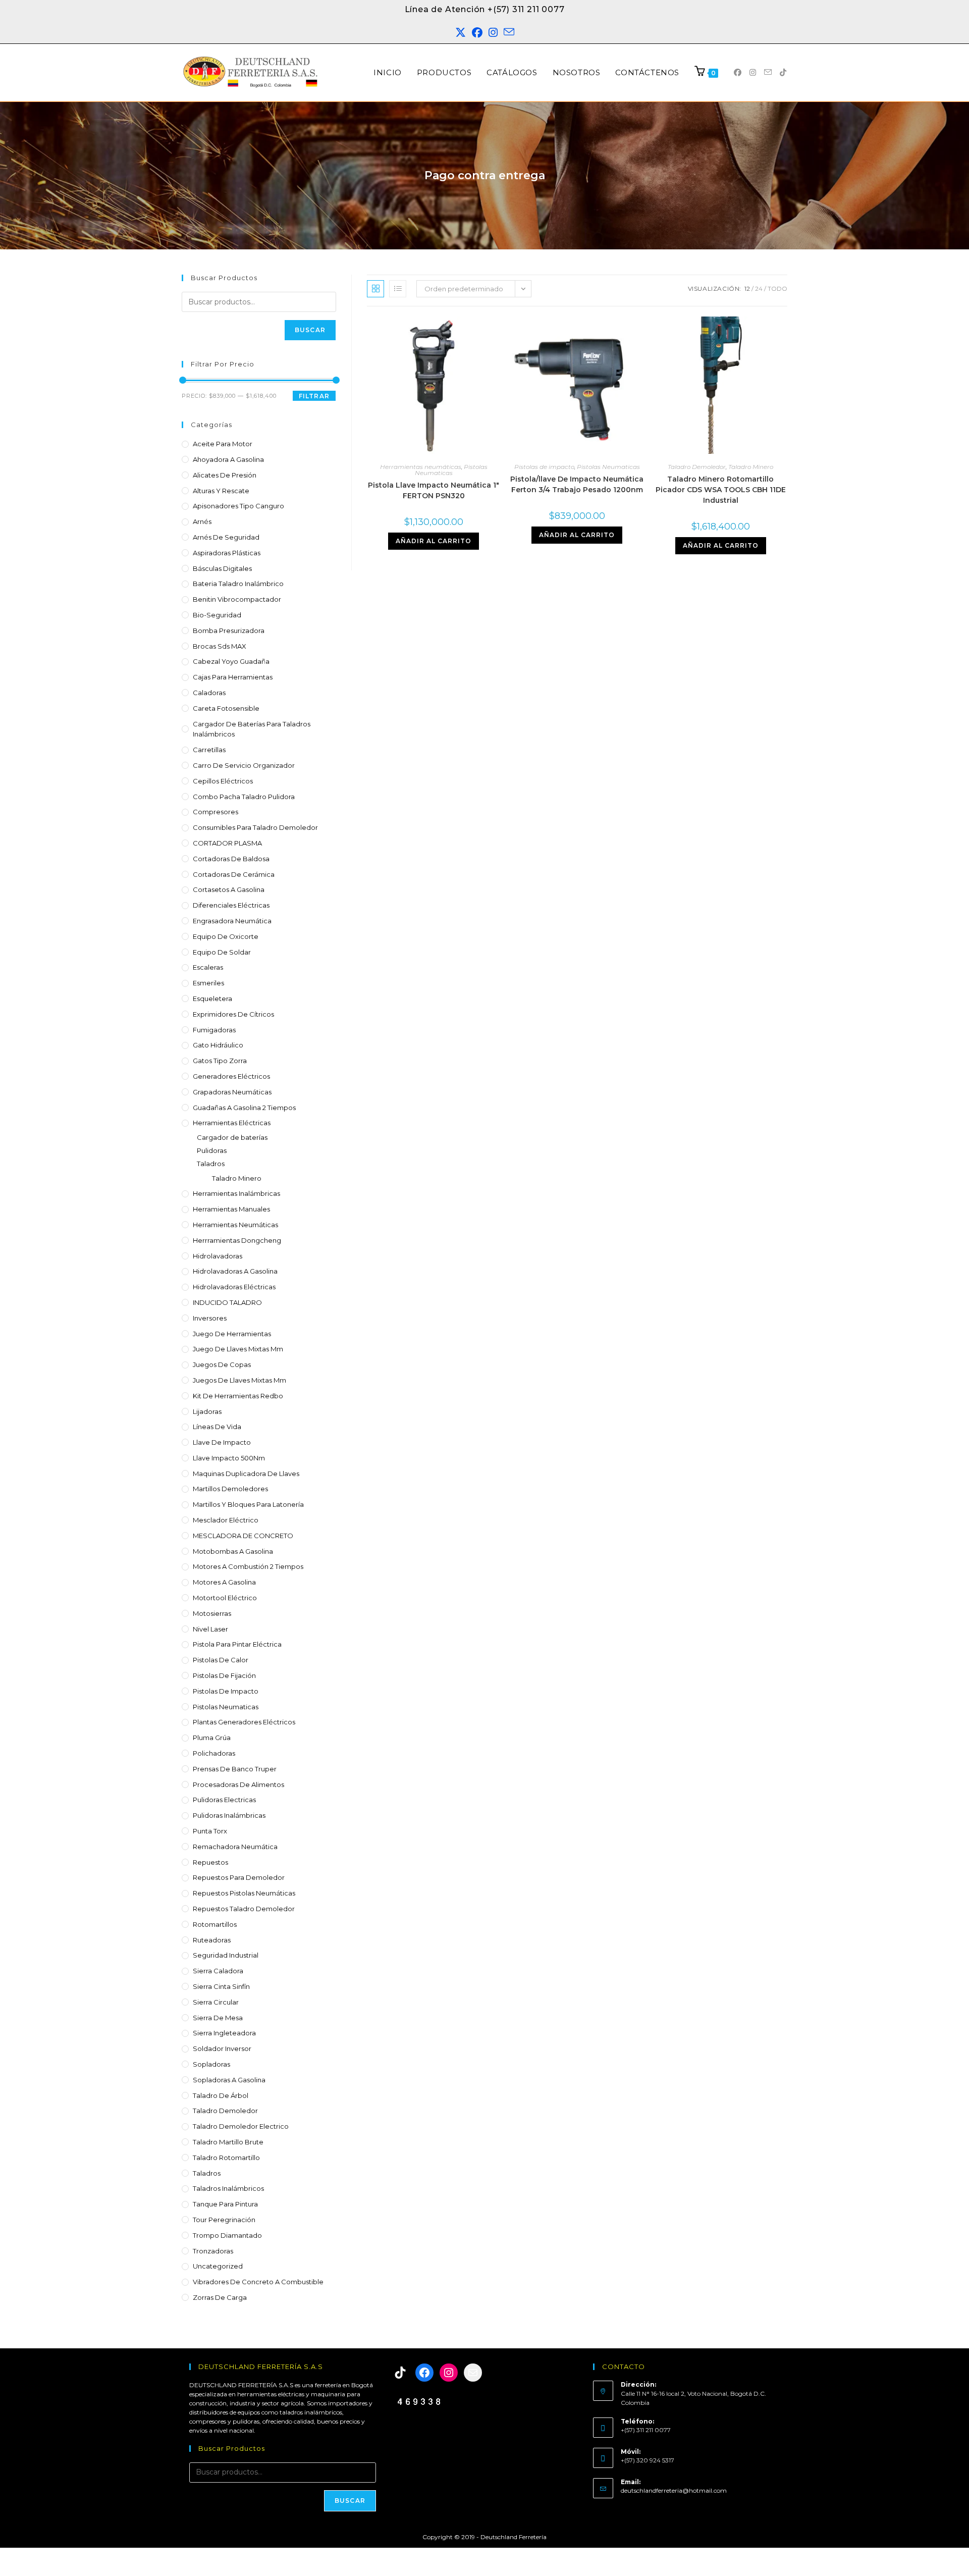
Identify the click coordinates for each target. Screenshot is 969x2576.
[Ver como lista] (398, 289)
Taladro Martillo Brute (228, 2142)
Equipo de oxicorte (226, 936)
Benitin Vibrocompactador (237, 599)
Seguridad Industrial (226, 1955)
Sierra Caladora (218, 1971)
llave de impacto (222, 1442)
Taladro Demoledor (225, 2111)
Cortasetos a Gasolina (229, 889)
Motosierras (212, 1613)
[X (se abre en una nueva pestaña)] (461, 33)
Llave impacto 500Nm (229, 1458)
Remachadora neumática (235, 1847)
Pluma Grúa (212, 1738)
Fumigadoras (214, 1030)
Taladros (211, 1164)
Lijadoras (207, 1411)
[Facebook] (424, 2373)
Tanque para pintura (225, 2204)
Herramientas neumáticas (235, 1225)
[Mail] (473, 2373)
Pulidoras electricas (224, 1800)
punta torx (210, 1831)
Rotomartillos (215, 1924)
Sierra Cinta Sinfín (221, 1986)
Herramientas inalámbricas (236, 1193)
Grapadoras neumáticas (232, 1092)
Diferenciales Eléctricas (231, 905)
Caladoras (209, 693)
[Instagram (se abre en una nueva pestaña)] (493, 33)
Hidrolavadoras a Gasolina (235, 1271)
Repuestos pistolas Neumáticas (244, 1893)
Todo (777, 288)
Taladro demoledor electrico (241, 2126)
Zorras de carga (220, 2297)
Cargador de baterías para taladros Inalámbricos (252, 729)
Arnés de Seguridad (226, 537)
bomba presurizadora (229, 630)
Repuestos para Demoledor (239, 1877)
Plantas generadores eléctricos (244, 1722)
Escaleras (208, 967)
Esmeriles (208, 983)
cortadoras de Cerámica (234, 874)
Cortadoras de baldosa (231, 859)
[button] (940, 2546)
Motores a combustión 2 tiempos (248, 1566)
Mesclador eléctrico (226, 1520)
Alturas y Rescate (221, 491)
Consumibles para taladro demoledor (255, 827)
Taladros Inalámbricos (228, 2188)
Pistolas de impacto (226, 1691)
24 (759, 288)
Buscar (310, 330)
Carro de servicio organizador (244, 765)
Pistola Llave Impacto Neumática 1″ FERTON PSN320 (434, 490)
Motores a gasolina (224, 1582)
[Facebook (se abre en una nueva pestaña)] (477, 33)
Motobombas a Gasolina (233, 1551)
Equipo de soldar (222, 952)
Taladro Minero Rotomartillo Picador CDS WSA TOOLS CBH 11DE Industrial (721, 490)
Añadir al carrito (434, 541)
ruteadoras (212, 1940)
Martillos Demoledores (230, 1489)
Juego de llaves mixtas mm (238, 1349)
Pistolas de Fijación (224, 1675)
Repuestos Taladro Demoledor (244, 1909)
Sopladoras (211, 2064)
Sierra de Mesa (218, 2018)
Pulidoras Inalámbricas (229, 1815)
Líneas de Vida (217, 1427)
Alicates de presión (225, 475)
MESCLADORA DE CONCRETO (243, 1536)
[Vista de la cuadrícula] (375, 289)
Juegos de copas (222, 1364)
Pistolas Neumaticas (226, 1707)
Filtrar (314, 396)
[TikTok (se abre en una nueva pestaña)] (783, 72)
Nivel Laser (210, 1629)
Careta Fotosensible (226, 708)
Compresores (216, 812)
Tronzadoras (213, 2251)
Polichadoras (214, 1753)
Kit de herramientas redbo (238, 1396)
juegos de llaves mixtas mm (239, 1380)
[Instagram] (449, 2373)
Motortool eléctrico (225, 1598)
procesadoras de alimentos (238, 1784)
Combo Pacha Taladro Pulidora (244, 797)
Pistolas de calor (221, 1660)
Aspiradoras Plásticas (227, 553)
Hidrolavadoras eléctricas (234, 1287)
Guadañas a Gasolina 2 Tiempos (244, 1108)
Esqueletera (212, 998)
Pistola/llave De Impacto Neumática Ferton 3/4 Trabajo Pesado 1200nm (577, 484)
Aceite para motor (223, 444)
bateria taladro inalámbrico (238, 584)
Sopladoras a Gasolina (229, 2080)
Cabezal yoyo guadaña (231, 661)
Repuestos (210, 1862)
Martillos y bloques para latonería (248, 1504)
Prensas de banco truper (235, 1769)
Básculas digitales (222, 568)
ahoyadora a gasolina (228, 459)
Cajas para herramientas (233, 677)
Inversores (210, 1318)
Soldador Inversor (222, 2048)
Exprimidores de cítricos (233, 1014)
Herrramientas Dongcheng (237, 1240)
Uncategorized (218, 2266)
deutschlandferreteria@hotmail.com (674, 2490)
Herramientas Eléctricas (232, 1123)
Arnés (202, 521)
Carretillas (209, 750)
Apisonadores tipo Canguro (238, 506)
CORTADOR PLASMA (227, 843)
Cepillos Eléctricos (223, 781)
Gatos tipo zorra (220, 1061)
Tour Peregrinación (224, 2220)
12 (747, 288)
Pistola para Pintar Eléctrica (237, 1644)
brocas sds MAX (220, 646)
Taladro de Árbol (221, 2095)
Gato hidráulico (218, 1045)
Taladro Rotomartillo (226, 2158)
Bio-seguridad (217, 615)
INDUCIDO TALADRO (227, 1302)
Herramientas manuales (231, 1209)
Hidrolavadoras (218, 1256)
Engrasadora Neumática (232, 921)
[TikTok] (400, 2373)
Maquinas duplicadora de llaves (246, 1474)
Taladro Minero (237, 1178)
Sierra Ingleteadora (224, 2033)
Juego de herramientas (232, 1334)
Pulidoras (212, 1150)
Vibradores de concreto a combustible (258, 2282)
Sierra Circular (216, 2002)
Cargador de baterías (232, 1137)
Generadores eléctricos (231, 1076)
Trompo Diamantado (227, 2235)
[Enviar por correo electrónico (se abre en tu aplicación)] (509, 33)
